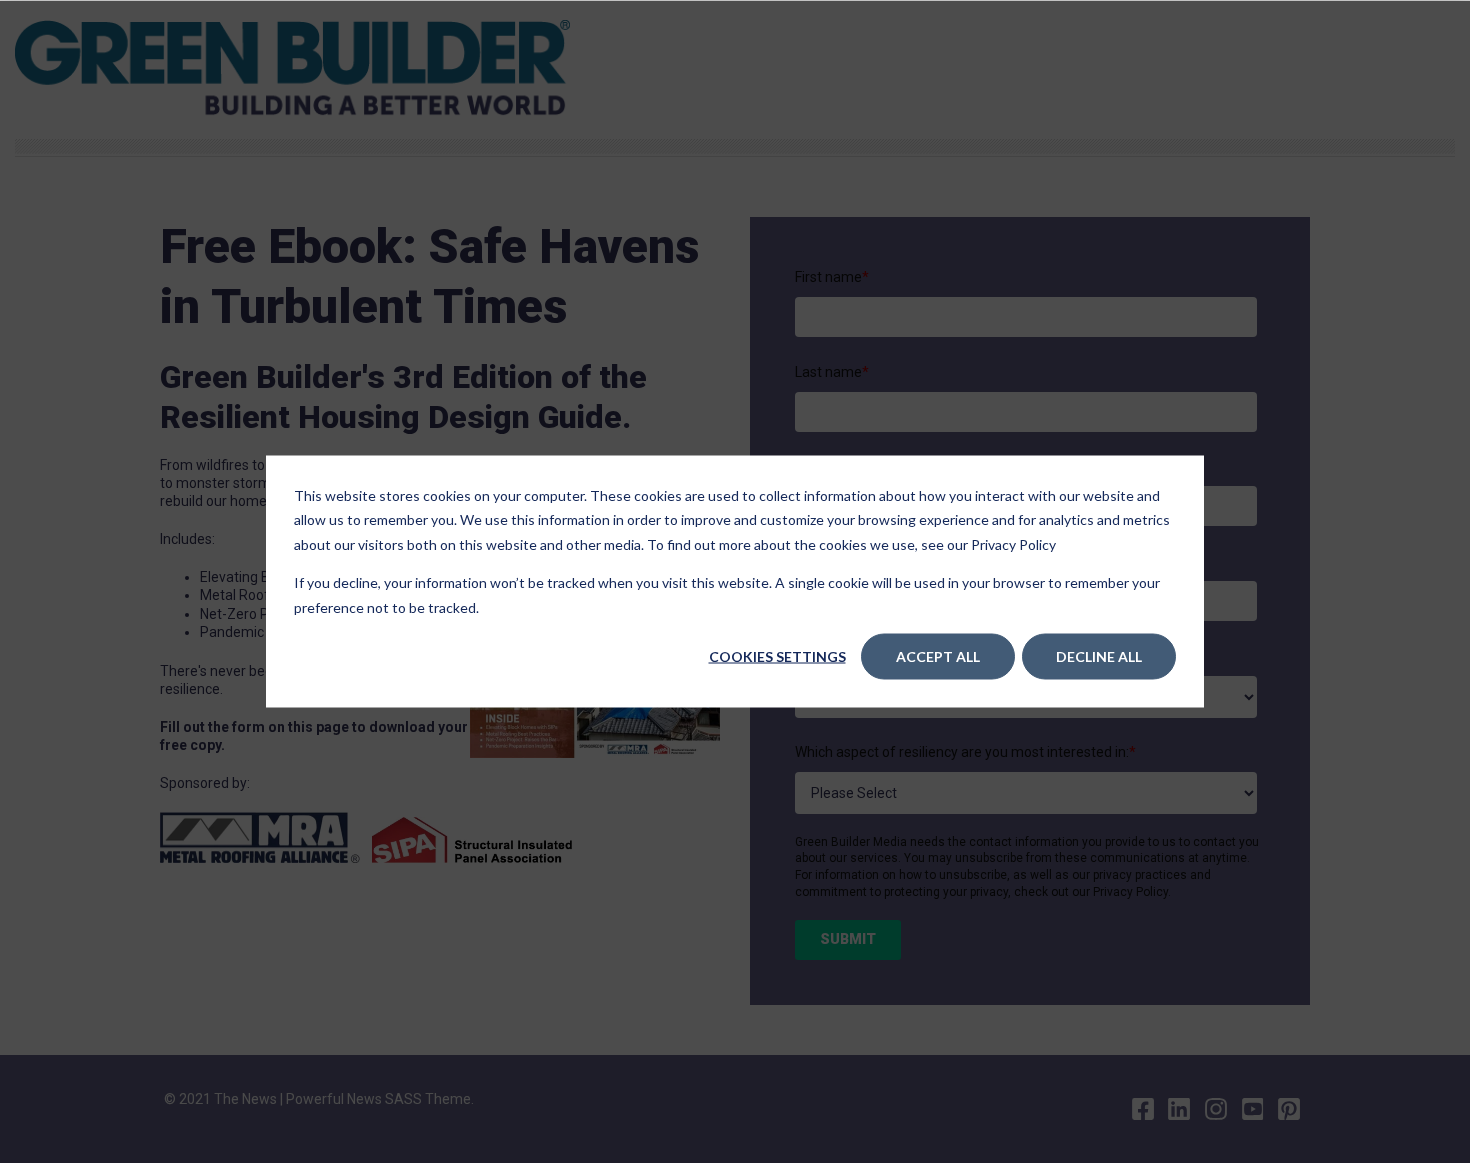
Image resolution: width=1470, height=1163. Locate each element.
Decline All (1099, 656)
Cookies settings (777, 656)
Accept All (938, 656)
